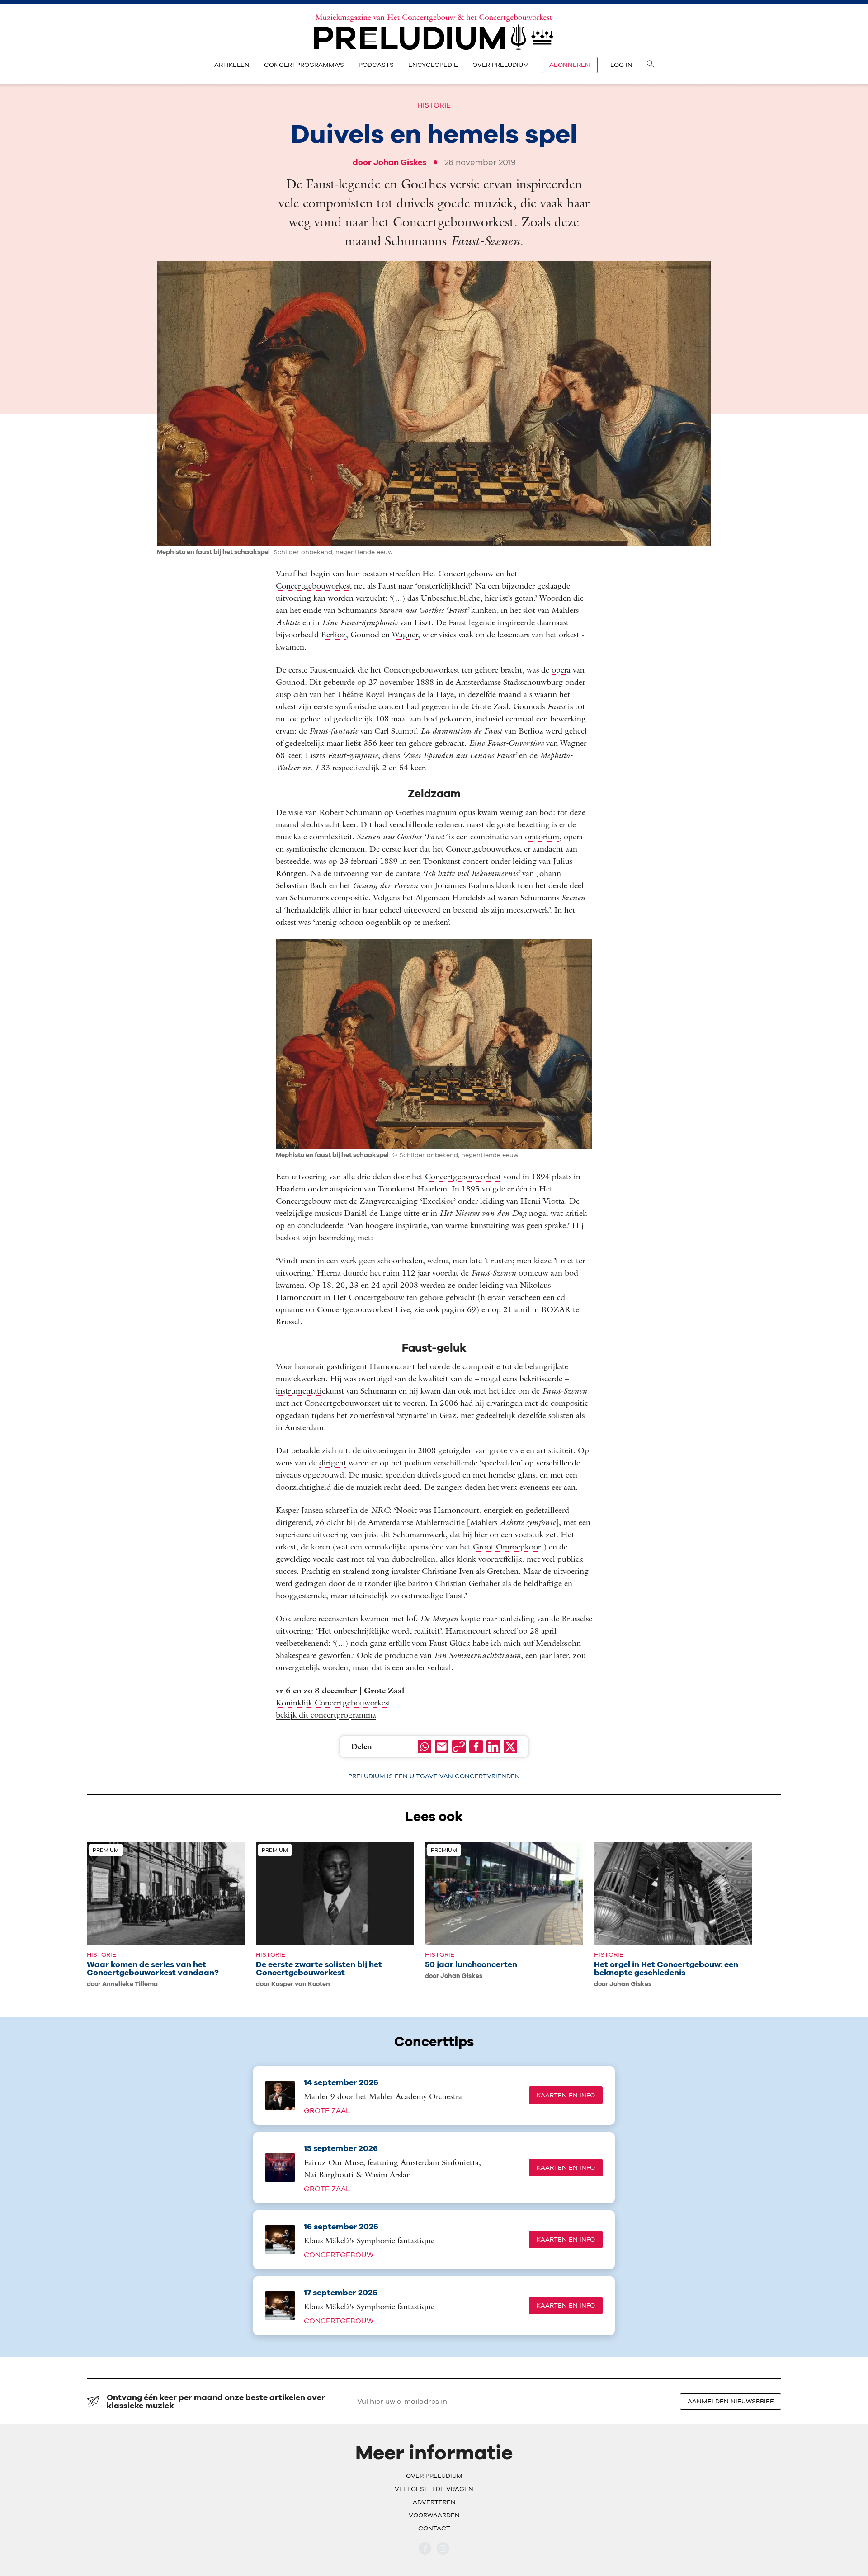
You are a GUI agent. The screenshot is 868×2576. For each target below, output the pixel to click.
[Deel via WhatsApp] (425, 1747)
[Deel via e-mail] (442, 1747)
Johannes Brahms (464, 885)
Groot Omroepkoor (507, 1547)
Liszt (423, 622)
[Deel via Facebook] (476, 1747)
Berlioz (333, 634)
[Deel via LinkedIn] (493, 1747)
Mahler (564, 610)
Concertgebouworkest (314, 586)
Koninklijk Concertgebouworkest (333, 1702)
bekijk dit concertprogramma (326, 1715)
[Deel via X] (510, 1747)
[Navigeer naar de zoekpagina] (651, 65)
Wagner (405, 634)
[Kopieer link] (459, 1747)
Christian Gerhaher (467, 1583)
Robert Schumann (351, 812)
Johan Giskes (400, 162)
